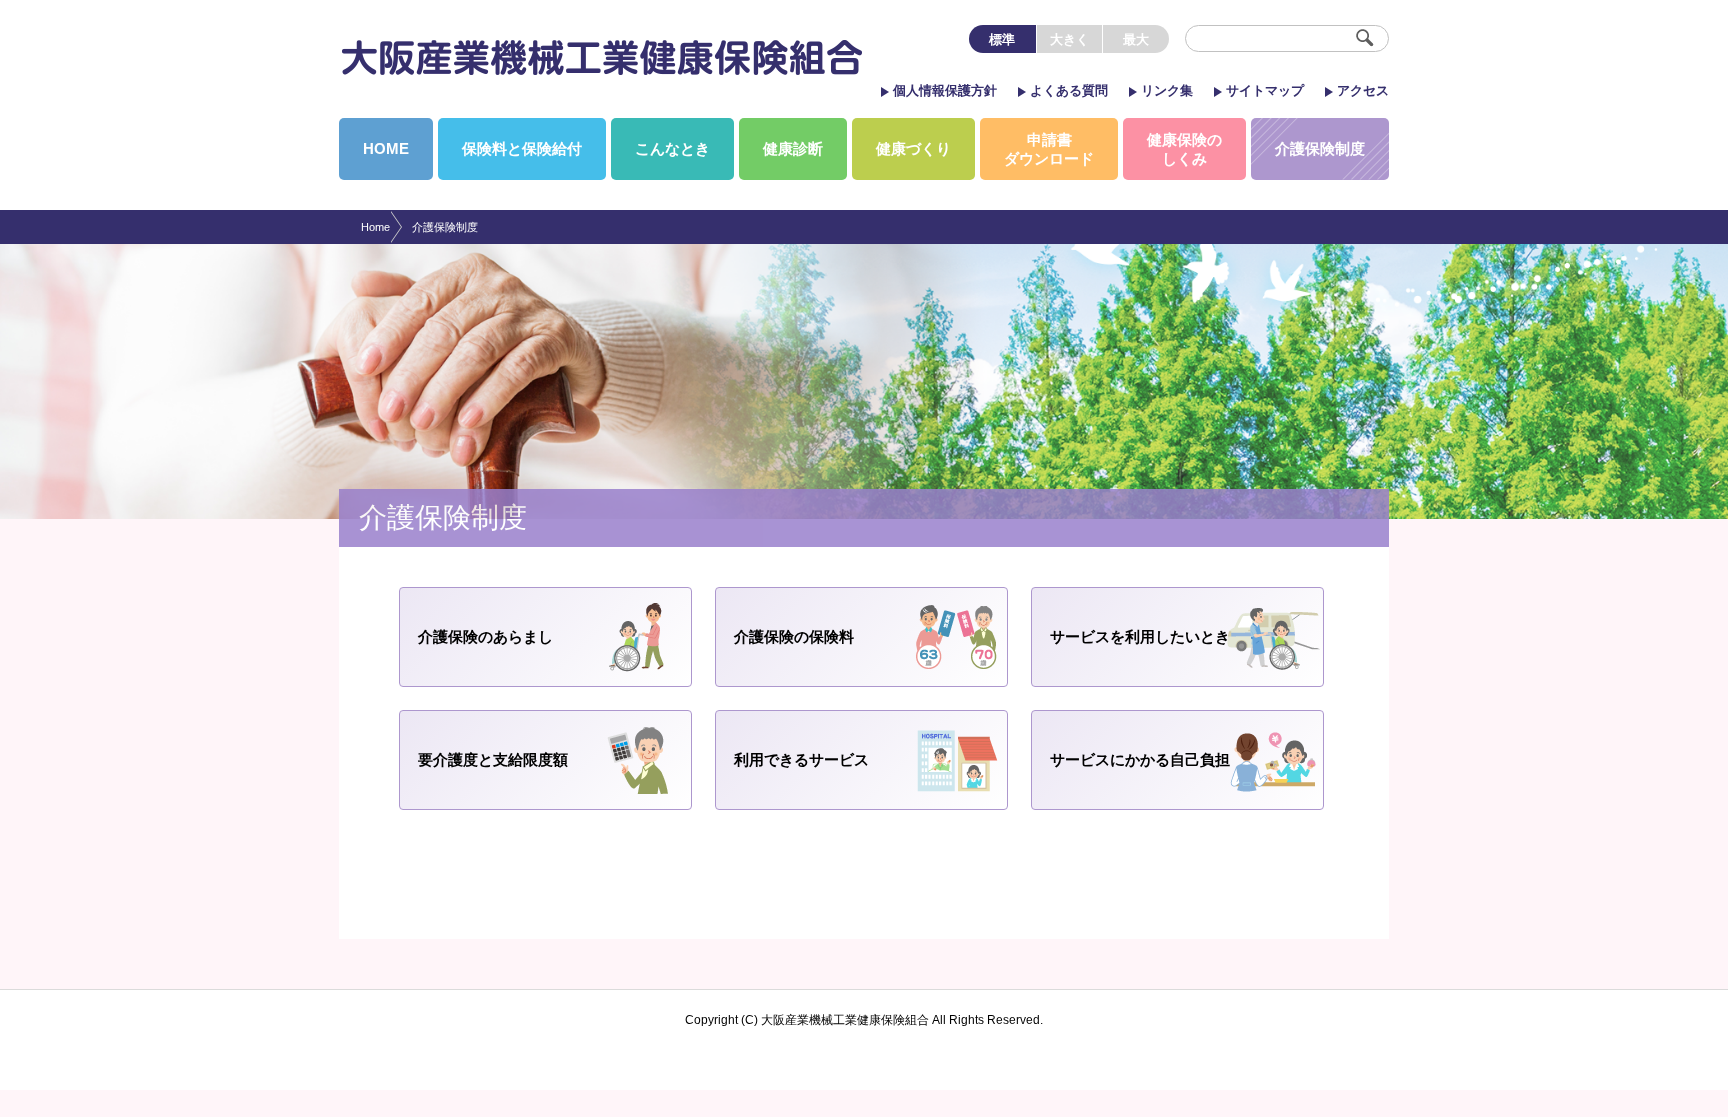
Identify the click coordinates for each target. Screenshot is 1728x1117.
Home (375, 227)
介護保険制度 (445, 227)
